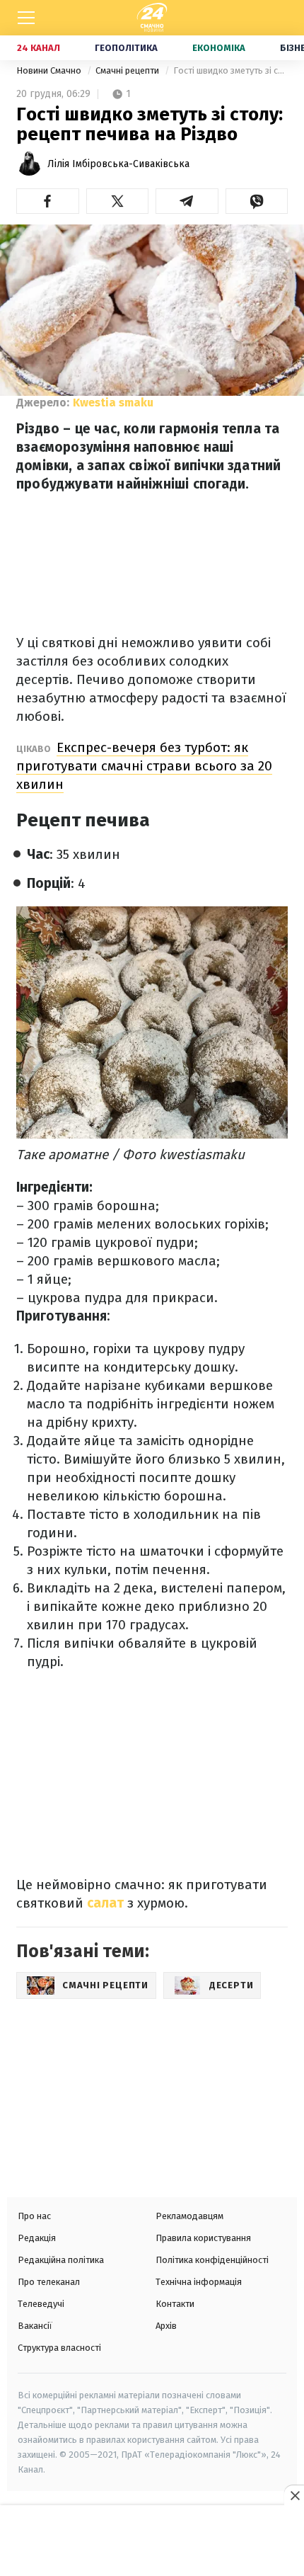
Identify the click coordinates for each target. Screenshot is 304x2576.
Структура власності (59, 2348)
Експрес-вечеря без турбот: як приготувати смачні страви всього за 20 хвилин (144, 766)
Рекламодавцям (189, 2216)
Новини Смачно (50, 70)
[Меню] (26, 18)
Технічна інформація (199, 2282)
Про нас (34, 2216)
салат (105, 1903)
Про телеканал (49, 2282)
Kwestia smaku (113, 403)
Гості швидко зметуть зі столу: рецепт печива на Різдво (230, 70)
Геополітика (126, 48)
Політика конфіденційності (212, 2260)
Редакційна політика (61, 2260)
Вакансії (35, 2326)
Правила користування (203, 2238)
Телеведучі (41, 2304)
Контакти (175, 2304)
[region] (152, 2542)
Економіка (219, 48)
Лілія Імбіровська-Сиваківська (118, 164)
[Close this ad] (294, 2495)
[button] (48, 201)
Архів (166, 2326)
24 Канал (39, 48)
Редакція (37, 2238)
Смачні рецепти (128, 70)
